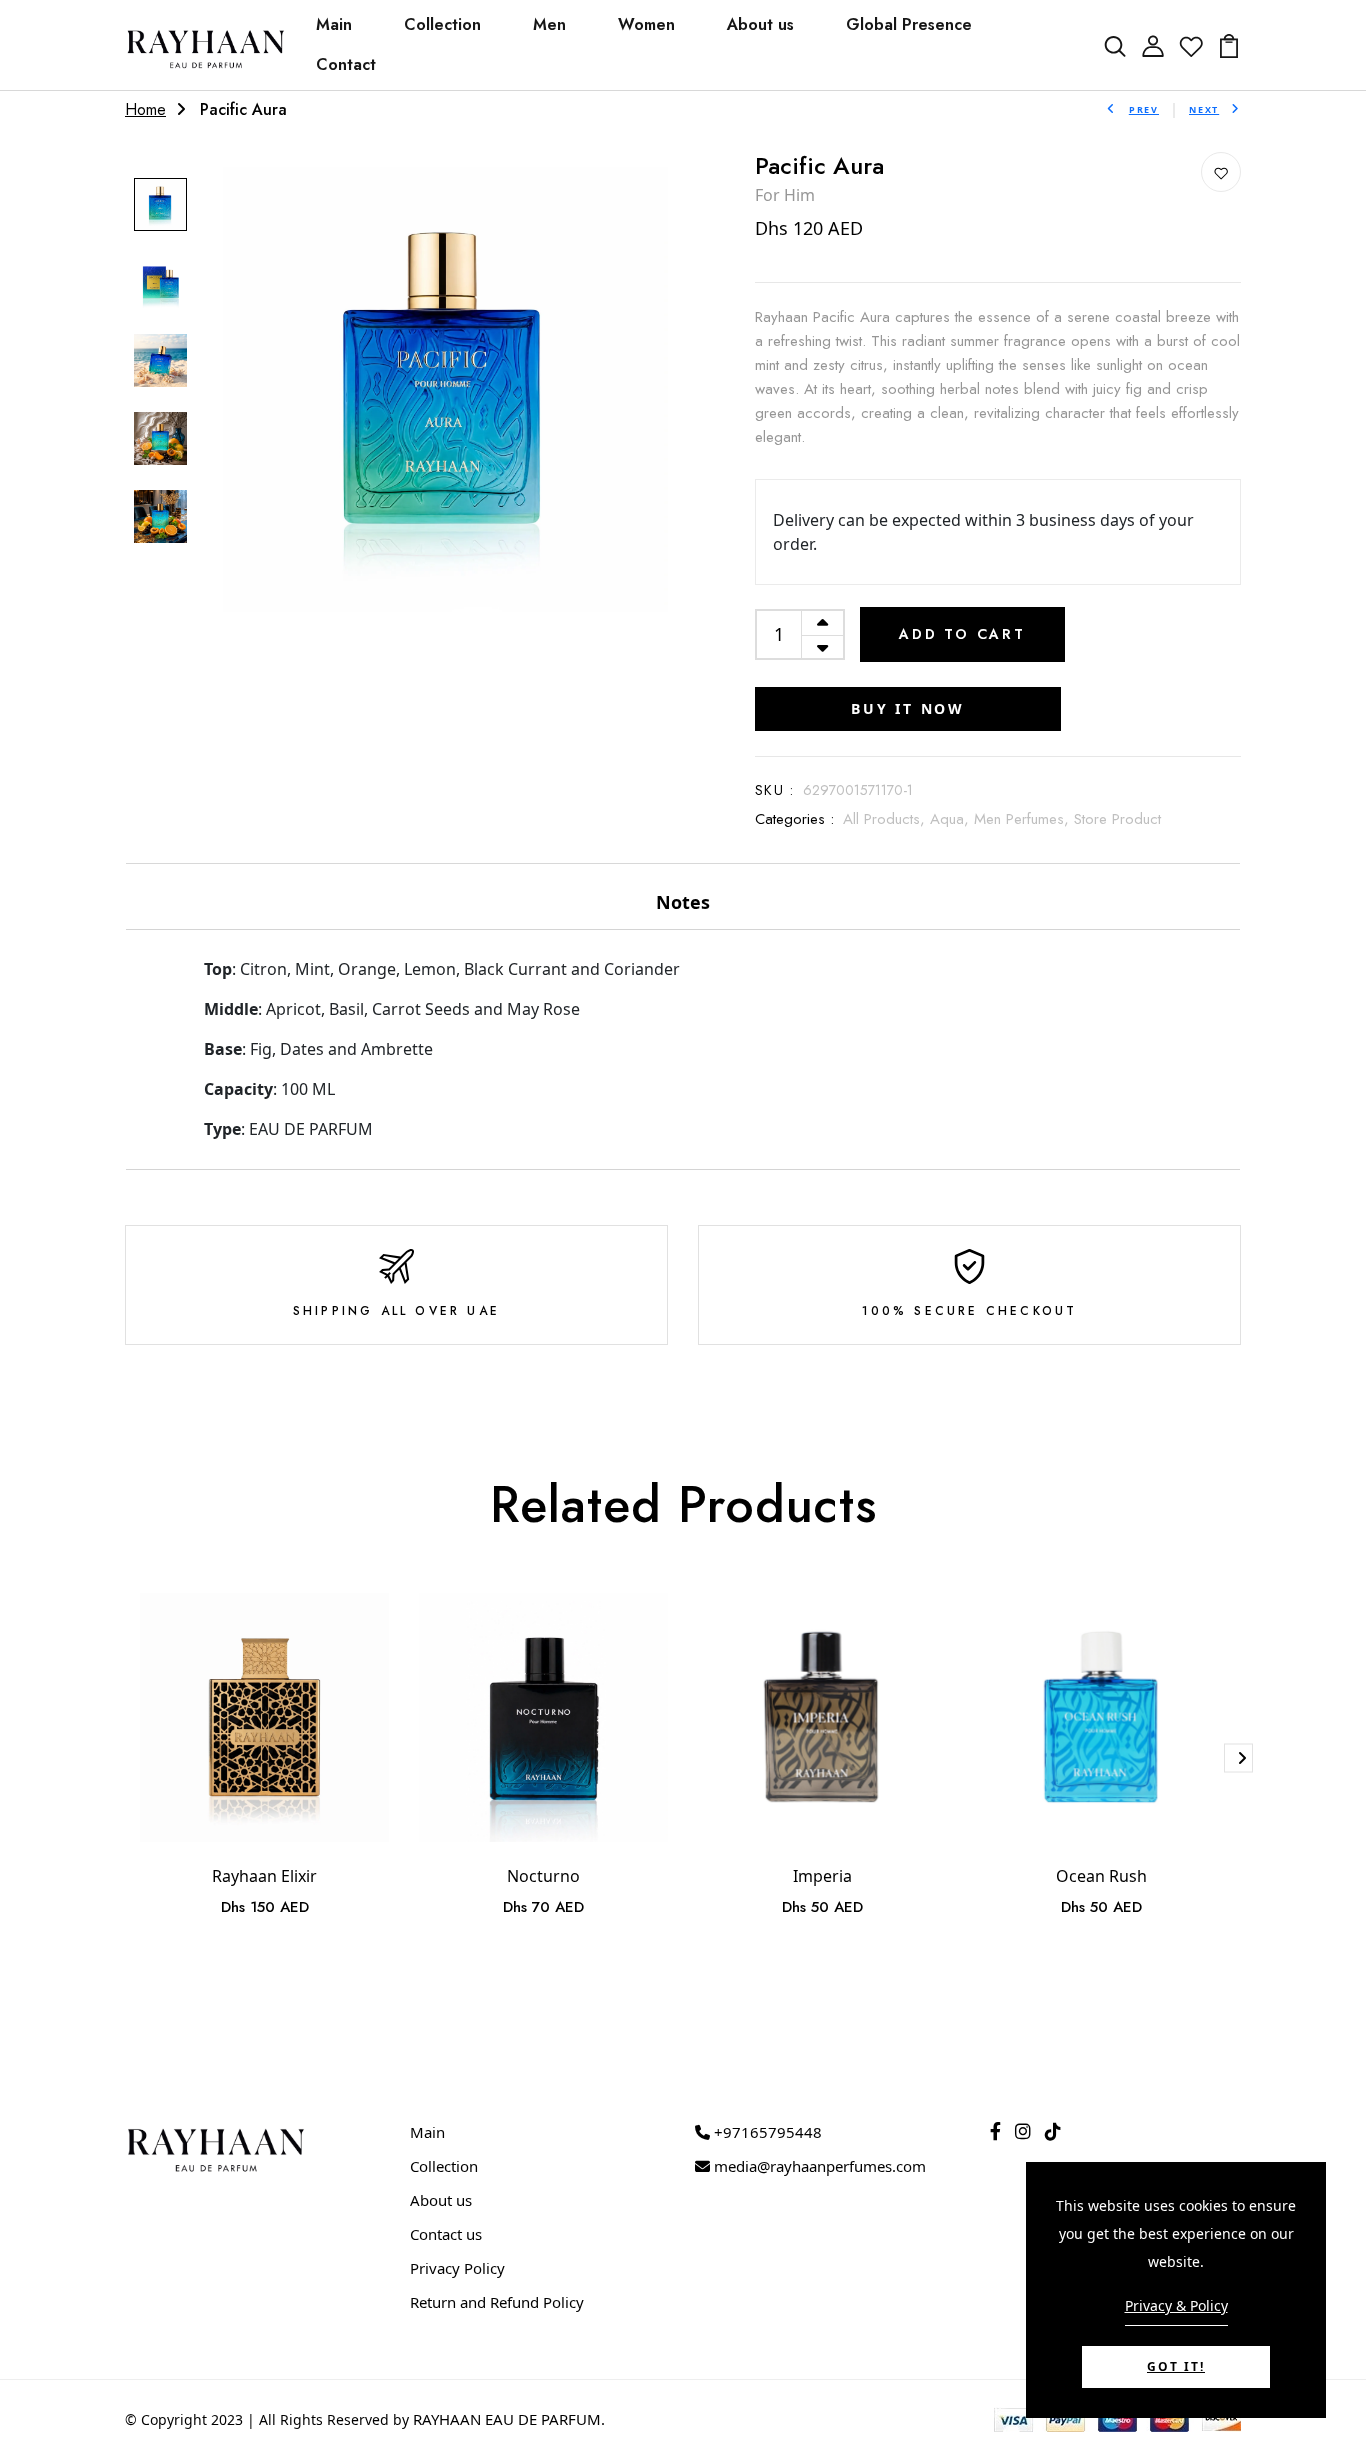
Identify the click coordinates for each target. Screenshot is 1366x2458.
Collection (442, 24)
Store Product (1117, 819)
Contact (346, 64)
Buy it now (908, 708)
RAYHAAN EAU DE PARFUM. (509, 2419)
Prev (1144, 109)
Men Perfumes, (1024, 819)
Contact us (446, 2234)
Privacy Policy (457, 2268)
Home (145, 109)
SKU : (774, 790)
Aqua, (952, 819)
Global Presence (909, 24)
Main (334, 24)
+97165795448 (766, 2132)
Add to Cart (962, 634)
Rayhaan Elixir (264, 1876)
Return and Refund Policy (497, 2302)
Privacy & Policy (1176, 2305)
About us (760, 24)
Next (1204, 109)
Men (549, 24)
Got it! (1176, 2366)
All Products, (886, 819)
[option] (160, 206)
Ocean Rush (1101, 1876)
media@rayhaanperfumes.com (818, 2166)
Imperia (822, 1876)
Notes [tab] (683, 902)
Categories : (794, 819)
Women (646, 24)
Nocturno (543, 1876)
